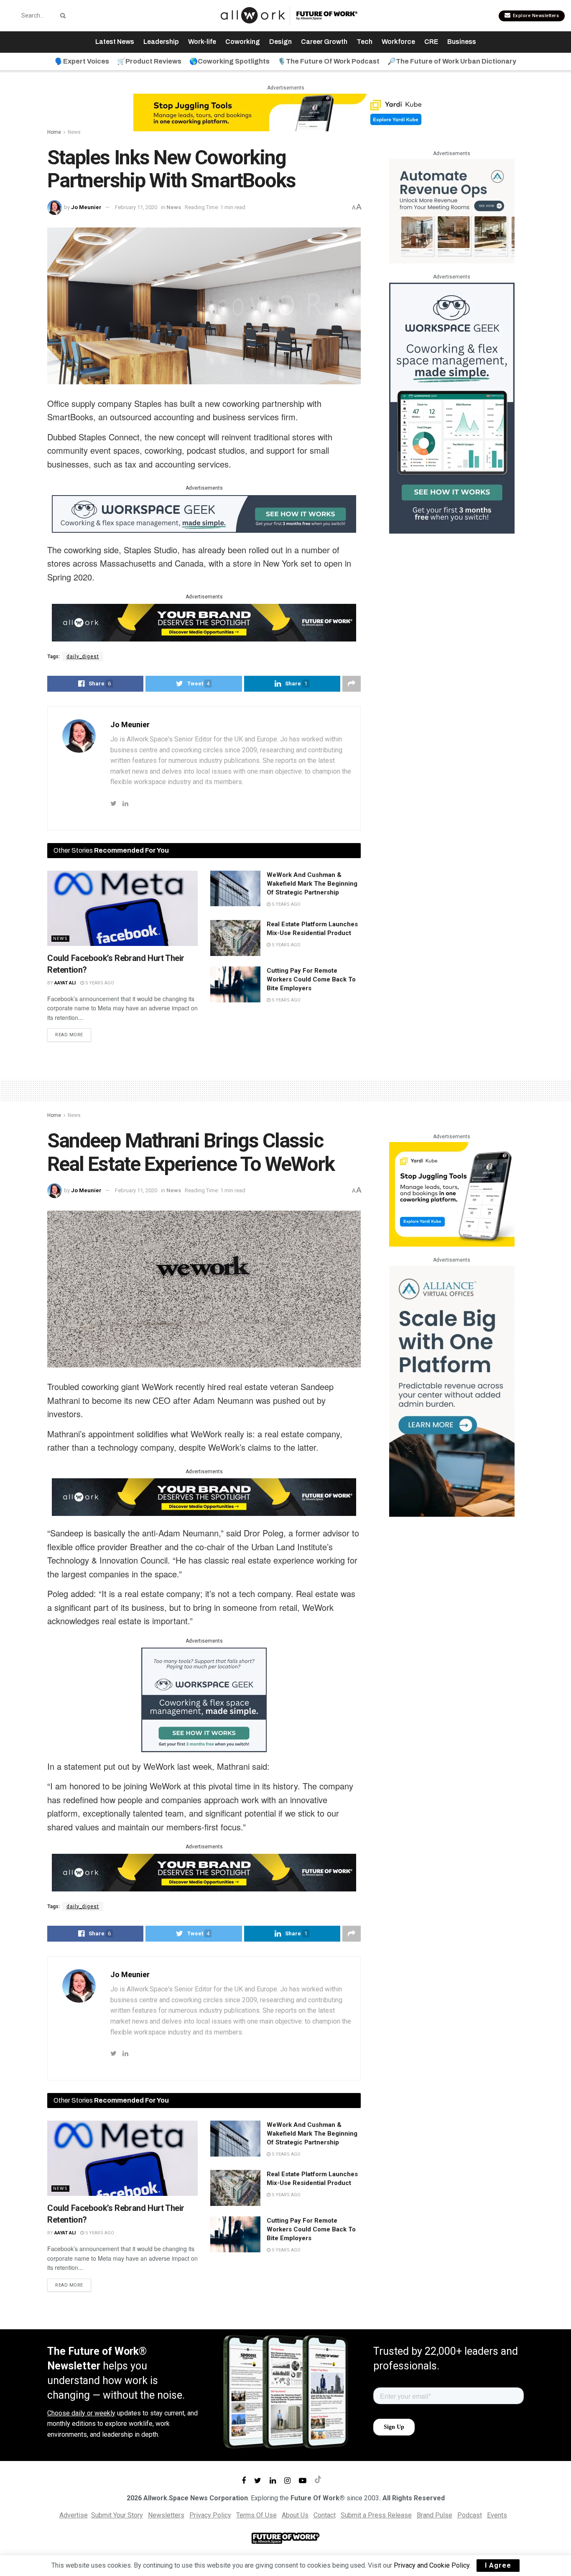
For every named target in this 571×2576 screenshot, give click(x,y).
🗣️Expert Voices (82, 61)
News (74, 132)
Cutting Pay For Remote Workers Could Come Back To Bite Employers (311, 979)
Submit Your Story (117, 2515)
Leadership (161, 42)
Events (497, 2515)
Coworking (243, 42)
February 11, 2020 (136, 207)
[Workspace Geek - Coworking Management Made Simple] (204, 513)
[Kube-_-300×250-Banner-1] (452, 1194)
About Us (295, 2515)
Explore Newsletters (535, 16)
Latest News (115, 42)
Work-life (202, 42)
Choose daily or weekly (81, 2413)
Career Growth (324, 42)
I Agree (498, 2565)
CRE (431, 42)
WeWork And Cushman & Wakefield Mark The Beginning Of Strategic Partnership (312, 884)
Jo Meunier (86, 207)
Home (54, 132)
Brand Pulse (435, 2515)
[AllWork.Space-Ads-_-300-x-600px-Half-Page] (452, 1391)
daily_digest (83, 657)
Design (280, 42)
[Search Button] (61, 15)
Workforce (398, 42)
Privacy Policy (210, 2515)
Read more (69, 1035)
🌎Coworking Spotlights (229, 61)
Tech (365, 42)
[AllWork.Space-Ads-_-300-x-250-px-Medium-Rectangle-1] (452, 211)
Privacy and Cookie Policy (432, 2565)
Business (462, 42)
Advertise (74, 2515)
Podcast (470, 2515)
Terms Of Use (256, 2515)
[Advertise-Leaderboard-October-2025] (204, 622)
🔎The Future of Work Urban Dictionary (452, 61)
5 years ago (99, 983)
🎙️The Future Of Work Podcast (329, 61)
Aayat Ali (65, 983)
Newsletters (166, 2515)
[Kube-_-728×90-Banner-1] (285, 112)
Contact (325, 2515)
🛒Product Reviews (149, 61)
